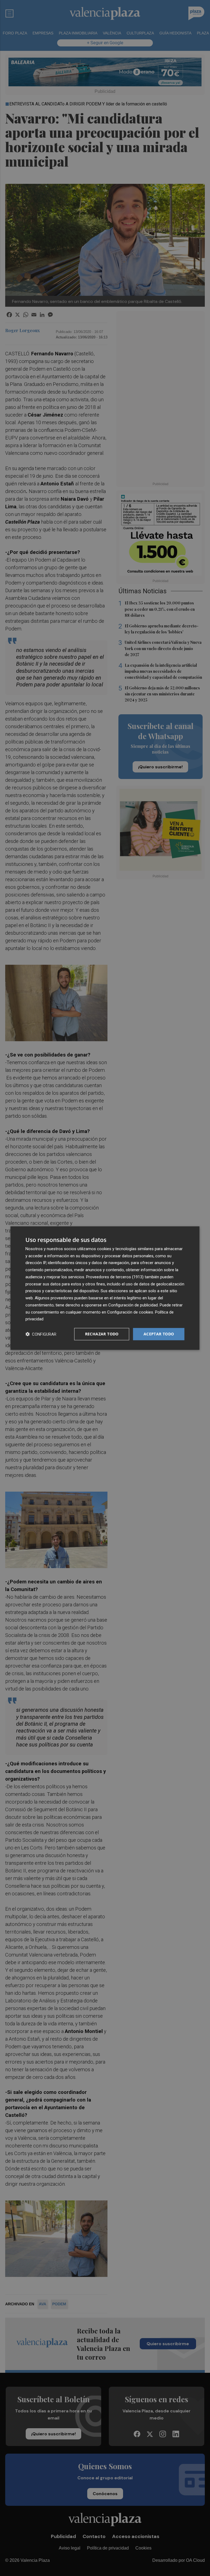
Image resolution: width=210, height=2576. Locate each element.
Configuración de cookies (130, 1312)
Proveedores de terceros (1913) (115, 1277)
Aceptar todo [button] (159, 1334)
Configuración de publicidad (133, 1305)
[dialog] (105, 1288)
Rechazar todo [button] (102, 1334)
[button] (41, 1334)
